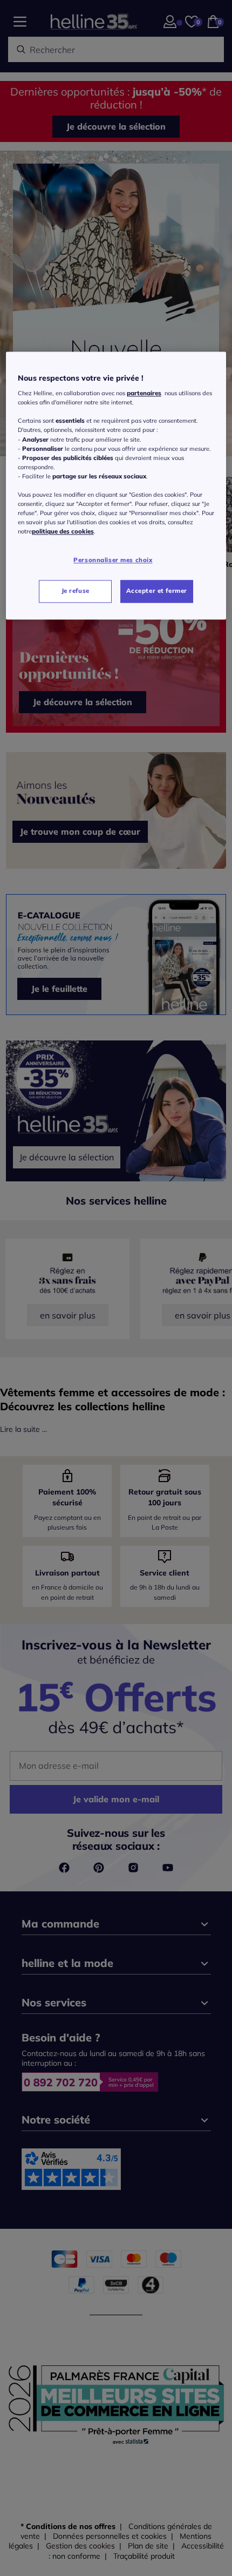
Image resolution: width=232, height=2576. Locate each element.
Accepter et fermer (157, 591)
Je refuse (76, 591)
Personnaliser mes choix (113, 560)
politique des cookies (63, 532)
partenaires (144, 394)
